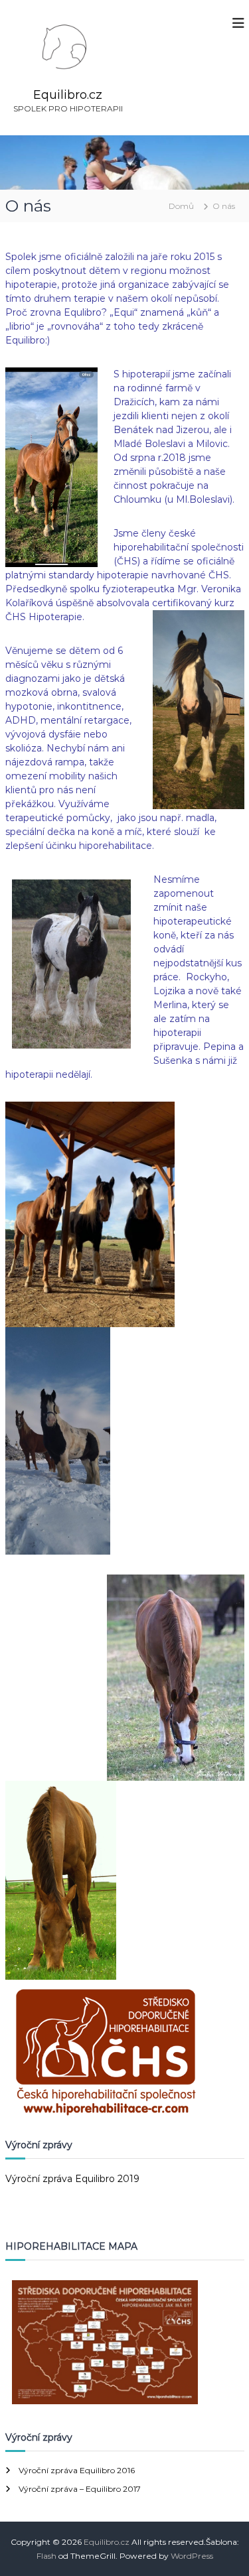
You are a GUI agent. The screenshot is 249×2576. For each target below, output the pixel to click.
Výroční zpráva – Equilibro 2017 (80, 2489)
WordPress (192, 2556)
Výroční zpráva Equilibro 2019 (72, 2179)
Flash (46, 2556)
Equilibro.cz (68, 95)
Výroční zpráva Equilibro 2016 (77, 2470)
